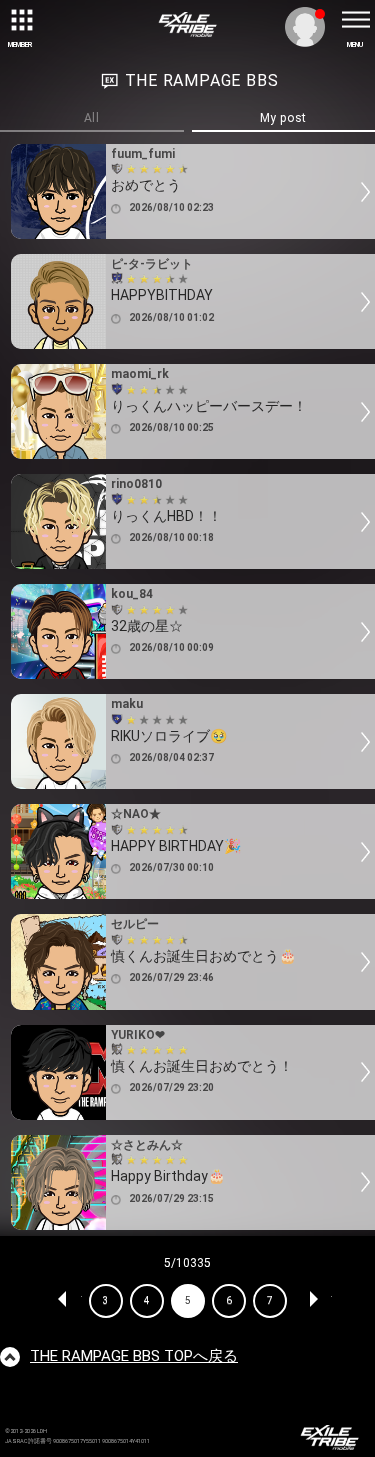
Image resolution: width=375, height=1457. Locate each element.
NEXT (313, 1301)
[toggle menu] (355, 20)
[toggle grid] (20, 20)
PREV (63, 1301)
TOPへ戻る (134, 1356)
